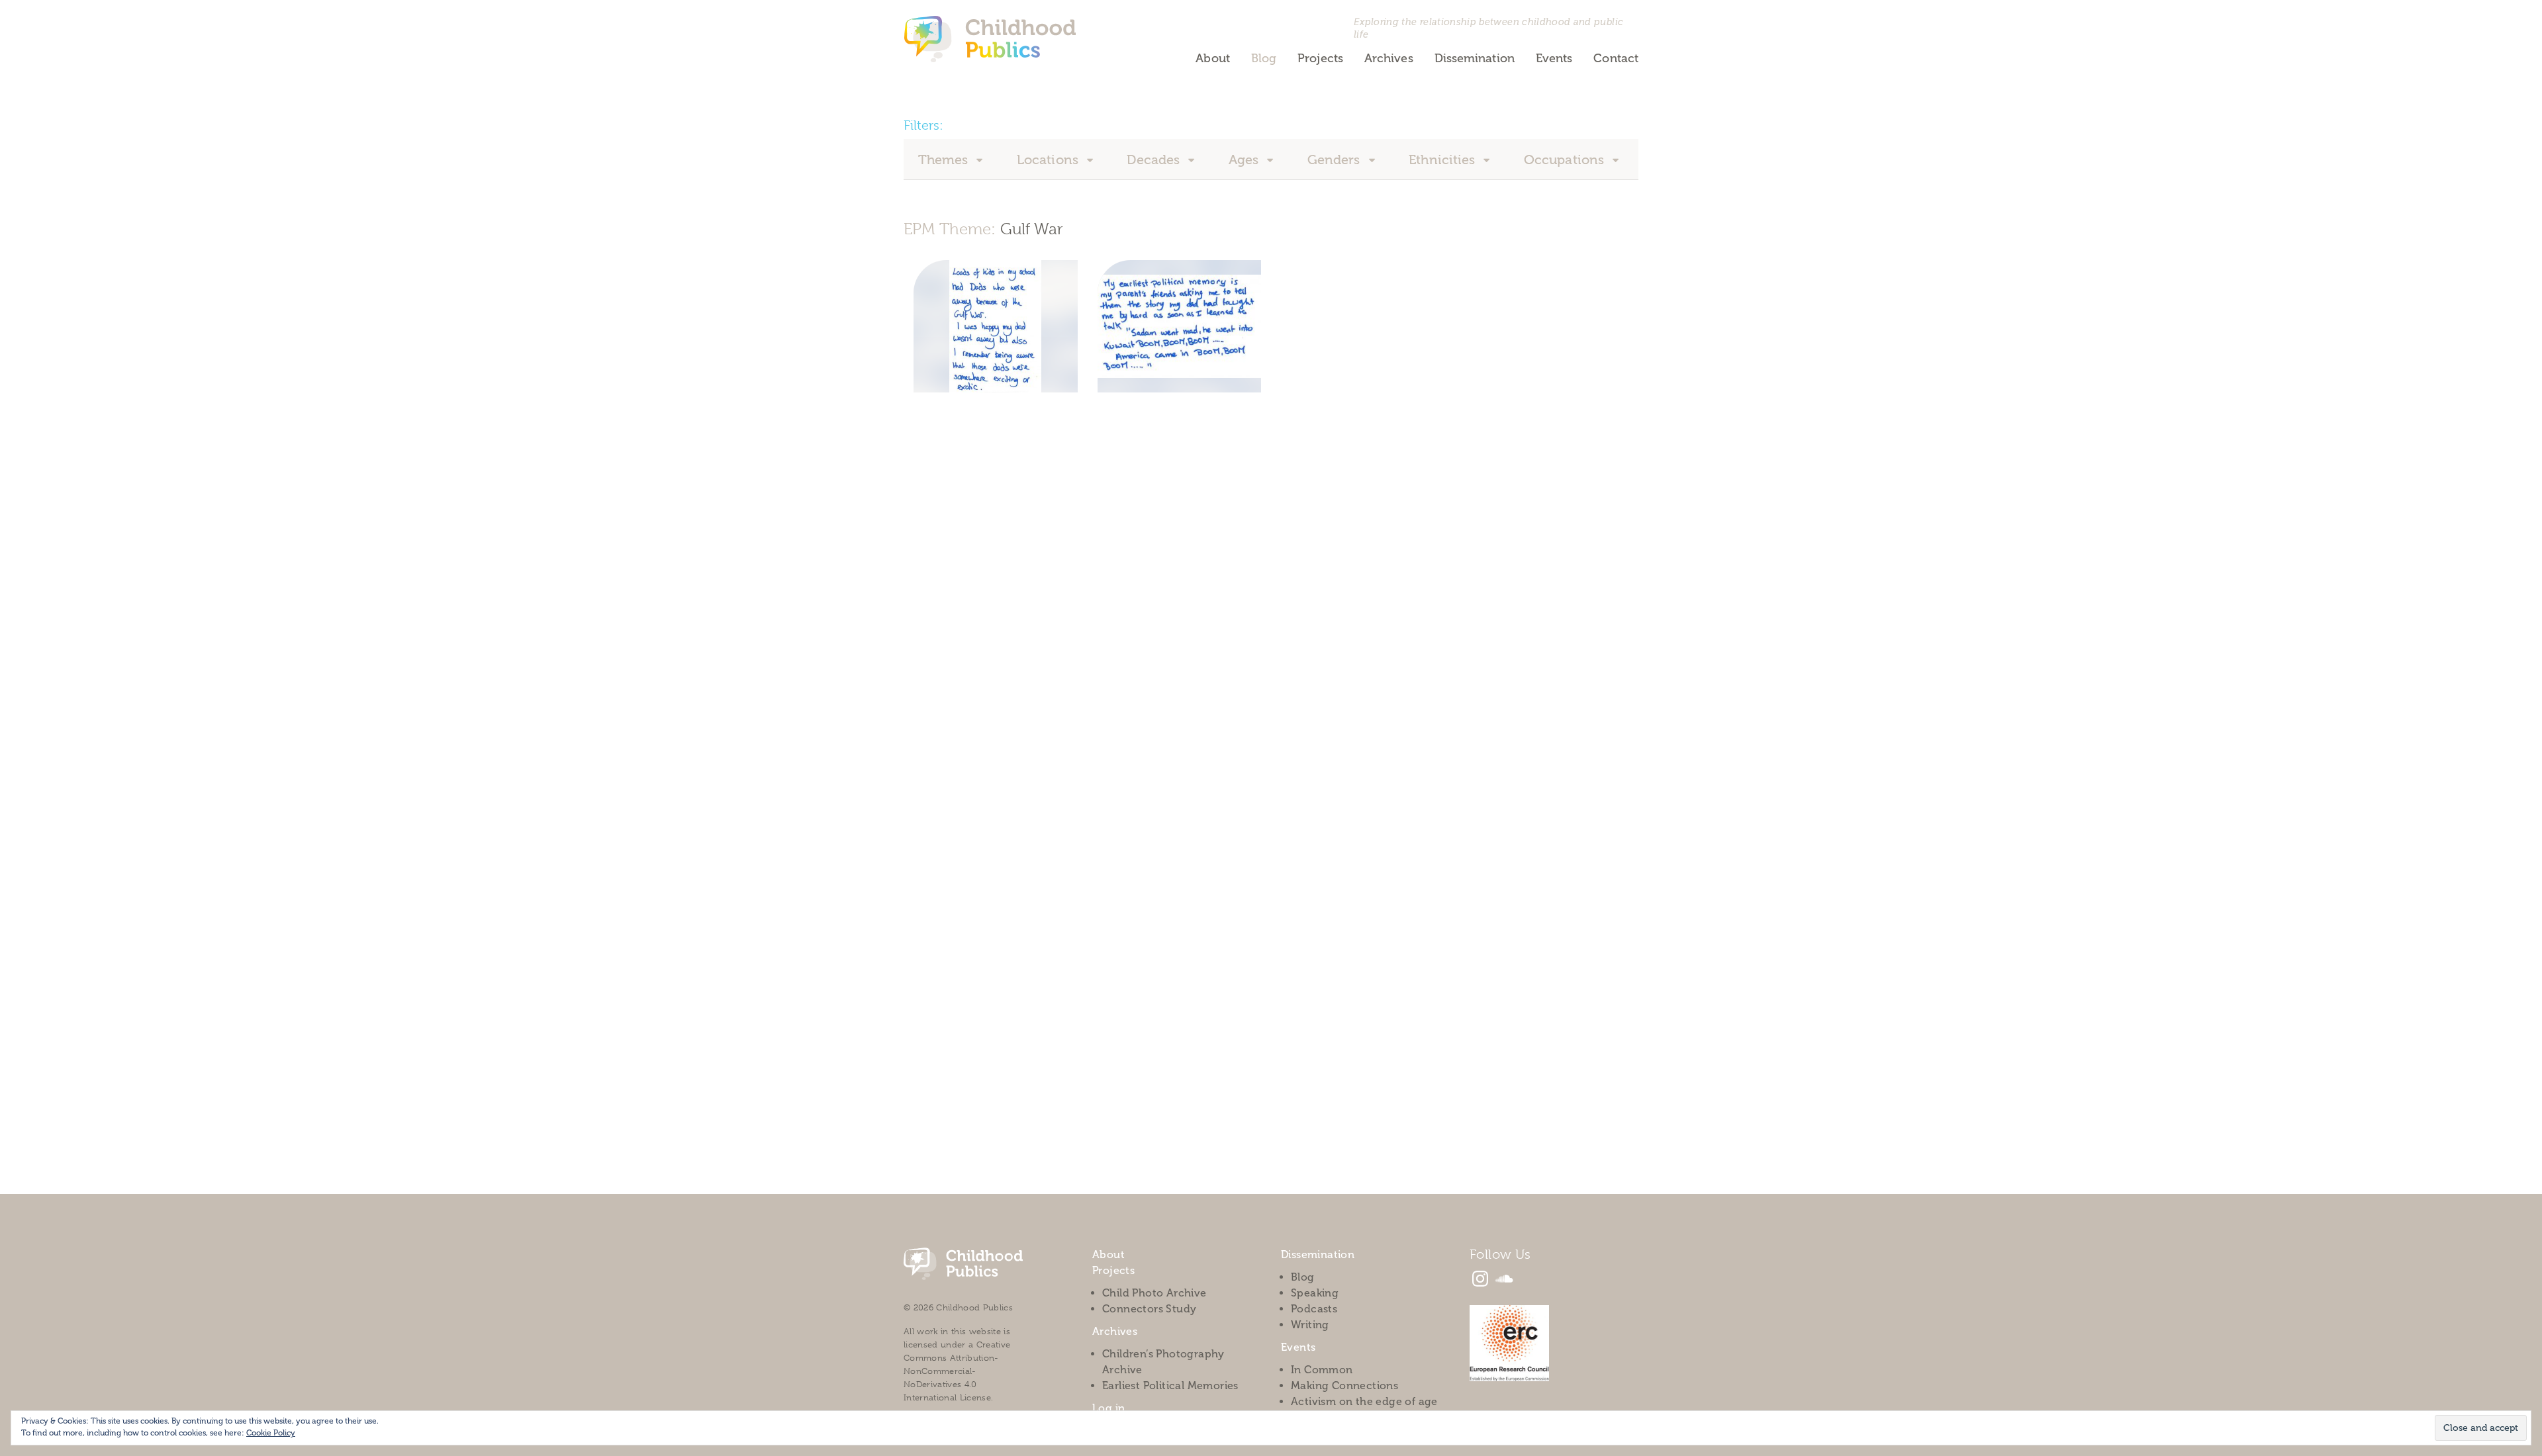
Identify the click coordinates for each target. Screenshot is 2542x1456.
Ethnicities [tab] (1443, 159)
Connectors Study (1149, 1309)
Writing (1310, 1325)
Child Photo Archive (1154, 1293)
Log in (1108, 1408)
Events (1554, 58)
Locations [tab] (1049, 159)
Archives (1389, 58)
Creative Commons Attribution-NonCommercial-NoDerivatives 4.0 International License (957, 1371)
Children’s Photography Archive (1163, 1362)
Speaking (1315, 1293)
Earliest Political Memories (1170, 1386)
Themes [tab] (945, 159)
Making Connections (1344, 1386)
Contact (1616, 58)
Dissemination (1475, 58)
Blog (1264, 58)
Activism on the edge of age (1364, 1401)
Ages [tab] (1246, 159)
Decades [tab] (1155, 159)
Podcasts (1314, 1309)
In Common (1322, 1370)
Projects (1320, 58)
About (1212, 58)
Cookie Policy (271, 1433)
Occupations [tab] (1566, 159)
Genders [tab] (1336, 159)
